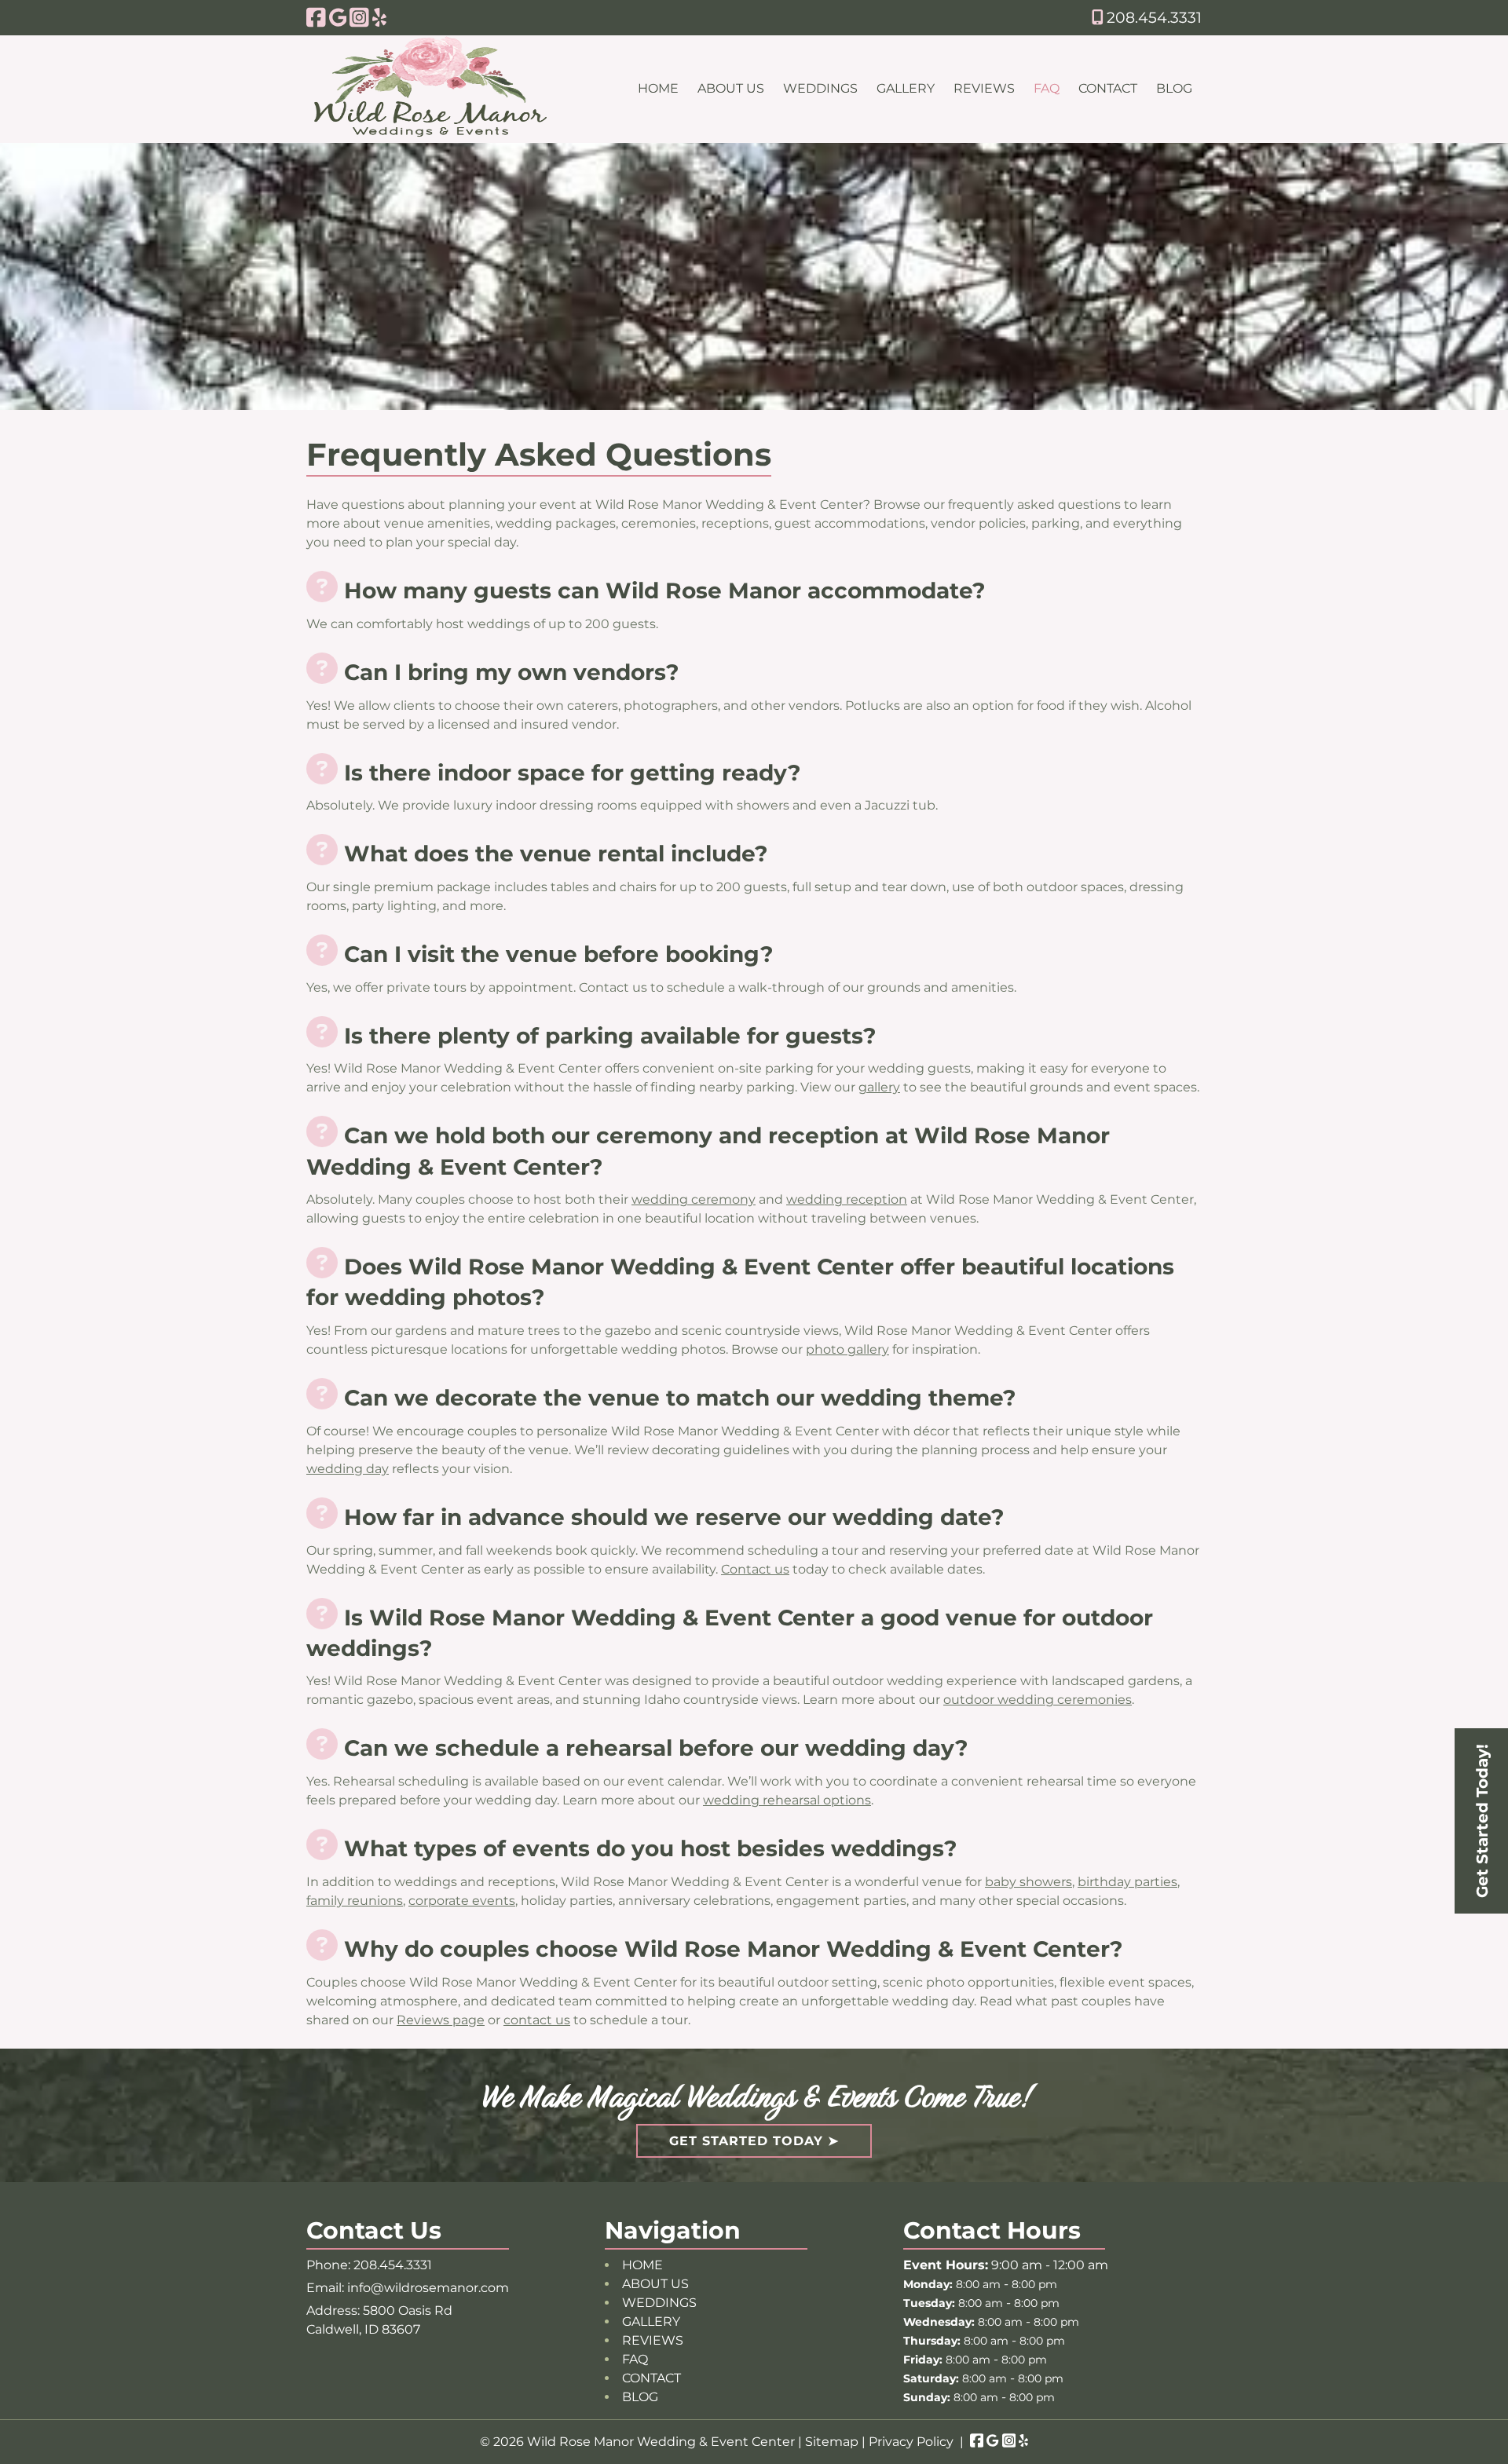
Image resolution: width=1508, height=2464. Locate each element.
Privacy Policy (911, 2442)
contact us (537, 2020)
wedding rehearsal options (787, 1800)
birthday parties (1127, 1882)
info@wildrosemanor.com (428, 2288)
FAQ (1047, 88)
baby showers (1029, 1882)
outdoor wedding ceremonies (1038, 1700)
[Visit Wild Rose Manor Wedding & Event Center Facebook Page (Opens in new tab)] (316, 17)
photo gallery (847, 1349)
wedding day (348, 1469)
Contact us (755, 1569)
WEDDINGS (820, 88)
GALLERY (906, 88)
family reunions (355, 1901)
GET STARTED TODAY (746, 2141)
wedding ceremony (694, 1199)
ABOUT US (731, 88)
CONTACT (1108, 88)
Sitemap (832, 2442)
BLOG (1174, 88)
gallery (879, 1087)
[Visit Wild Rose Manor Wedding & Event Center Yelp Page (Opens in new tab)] (379, 17)
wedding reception (847, 1199)
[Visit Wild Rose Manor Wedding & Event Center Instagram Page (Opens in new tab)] (359, 17)
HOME (658, 88)
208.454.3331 (1152, 17)
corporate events (462, 1901)
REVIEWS (984, 88)
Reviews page (441, 2020)
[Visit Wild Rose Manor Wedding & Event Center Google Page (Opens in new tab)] (338, 17)
